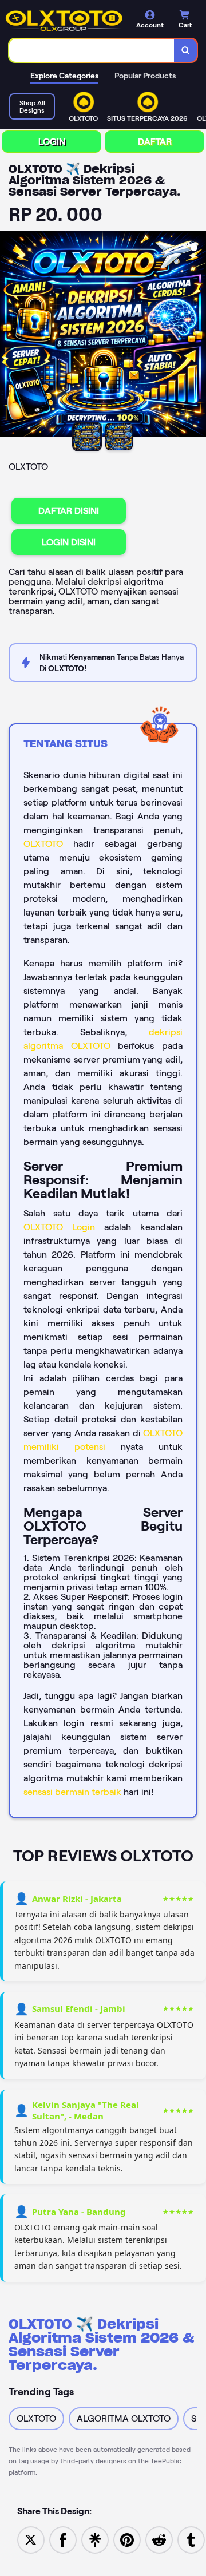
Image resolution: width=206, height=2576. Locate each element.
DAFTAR (155, 142)
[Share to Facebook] (63, 2539)
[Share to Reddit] (159, 2539)
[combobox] (92, 50)
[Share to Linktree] (95, 2539)
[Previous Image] (9, 335)
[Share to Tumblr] (191, 2539)
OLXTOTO (43, 844)
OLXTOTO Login (59, 1227)
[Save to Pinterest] (127, 2539)
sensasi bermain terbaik (72, 1792)
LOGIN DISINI (69, 542)
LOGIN (52, 142)
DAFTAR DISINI (69, 511)
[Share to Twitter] (31, 2539)
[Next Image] (197, 335)
